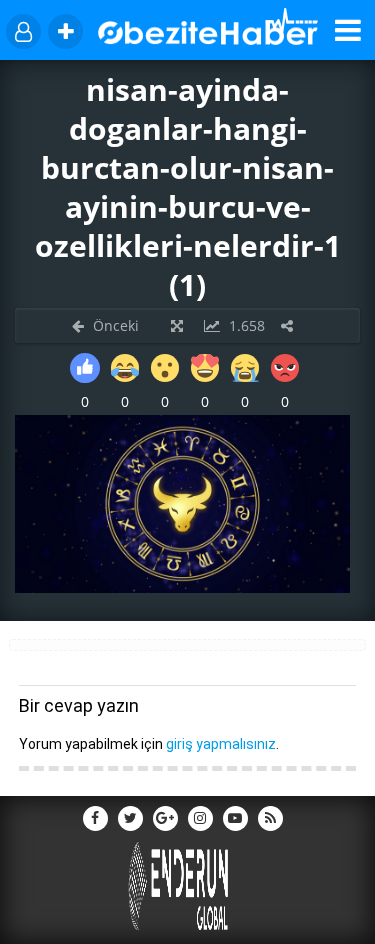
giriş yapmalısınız (221, 744)
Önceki (114, 325)
